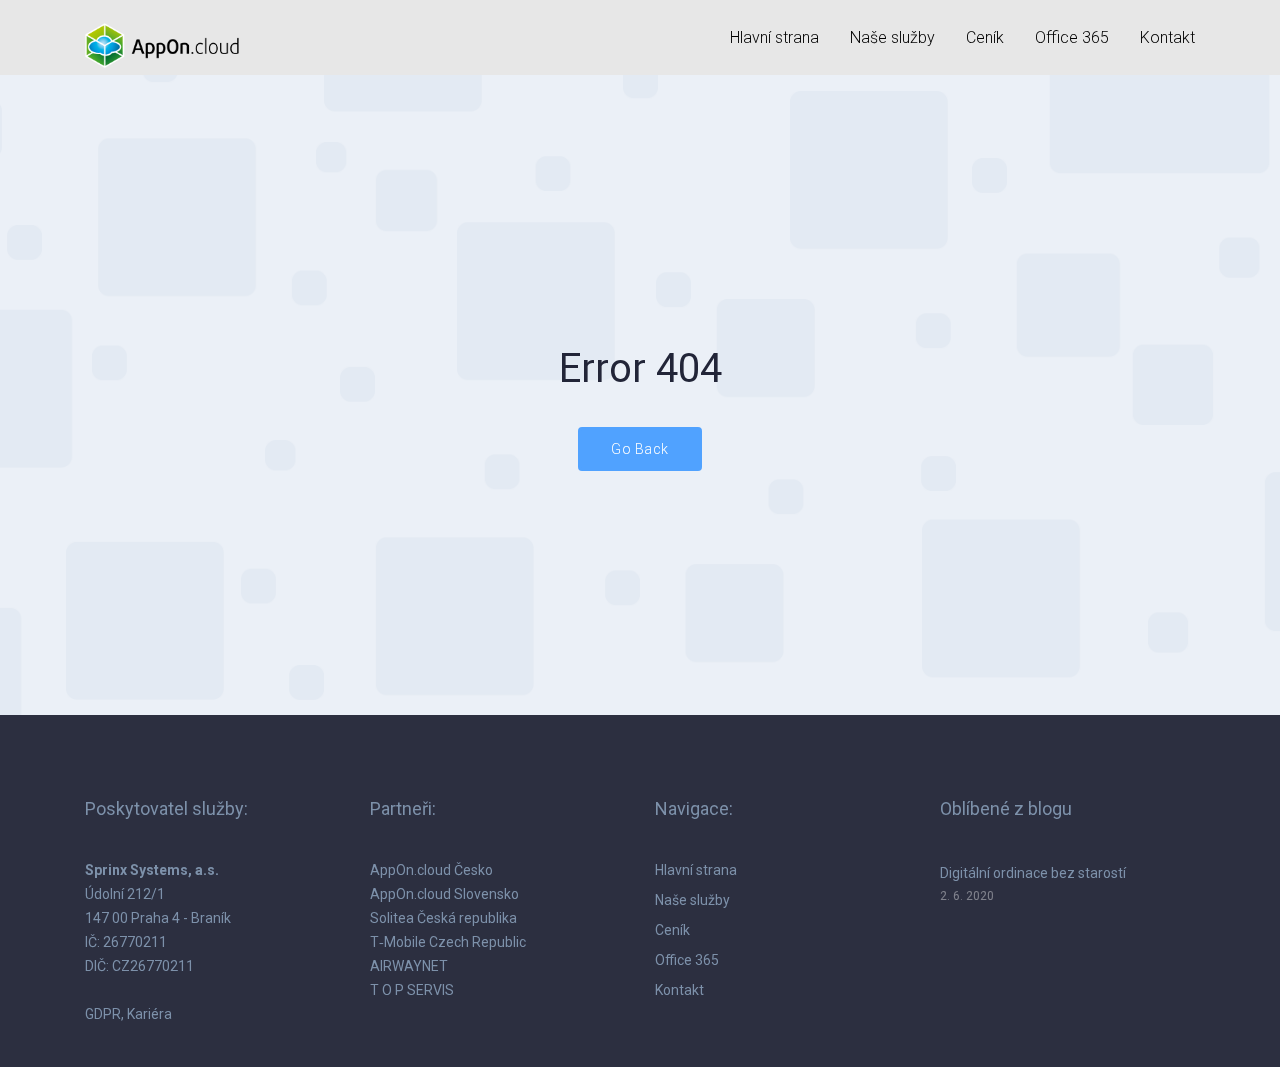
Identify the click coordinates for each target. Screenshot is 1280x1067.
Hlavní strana (774, 37)
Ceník (985, 37)
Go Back (640, 449)
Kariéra (149, 1014)
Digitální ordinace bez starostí (1033, 873)
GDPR (103, 1014)
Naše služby (892, 37)
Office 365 (1072, 37)
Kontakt (1167, 37)
